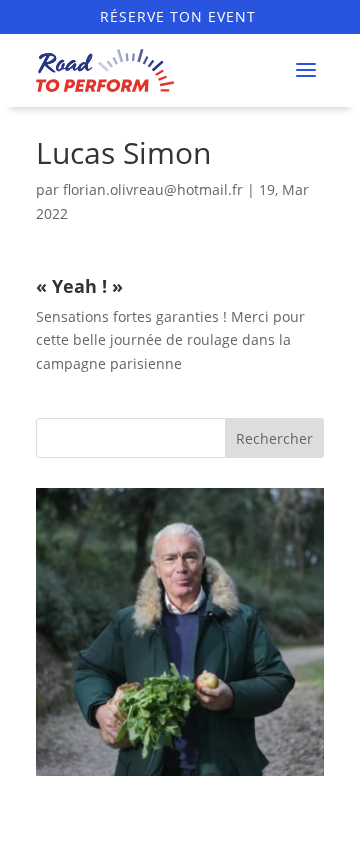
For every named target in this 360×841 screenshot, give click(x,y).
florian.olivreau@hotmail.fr (153, 189)
